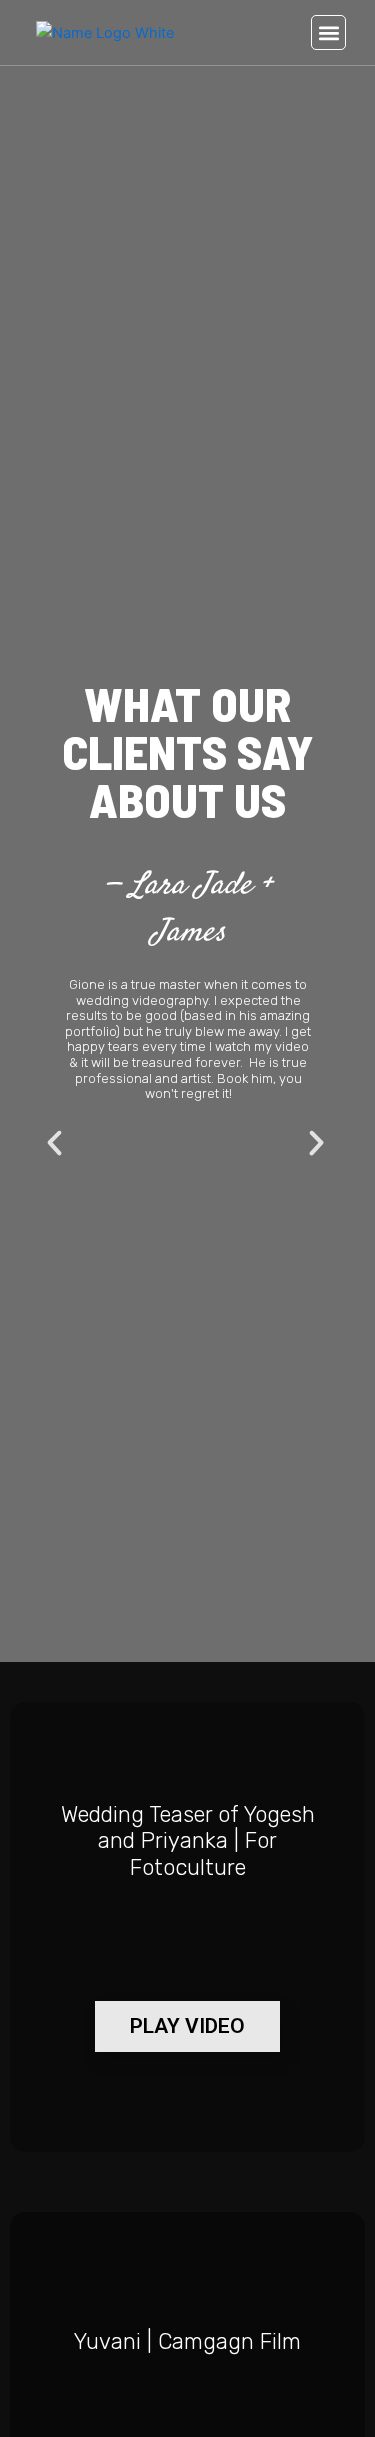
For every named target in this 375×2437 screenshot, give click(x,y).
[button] (328, 32)
